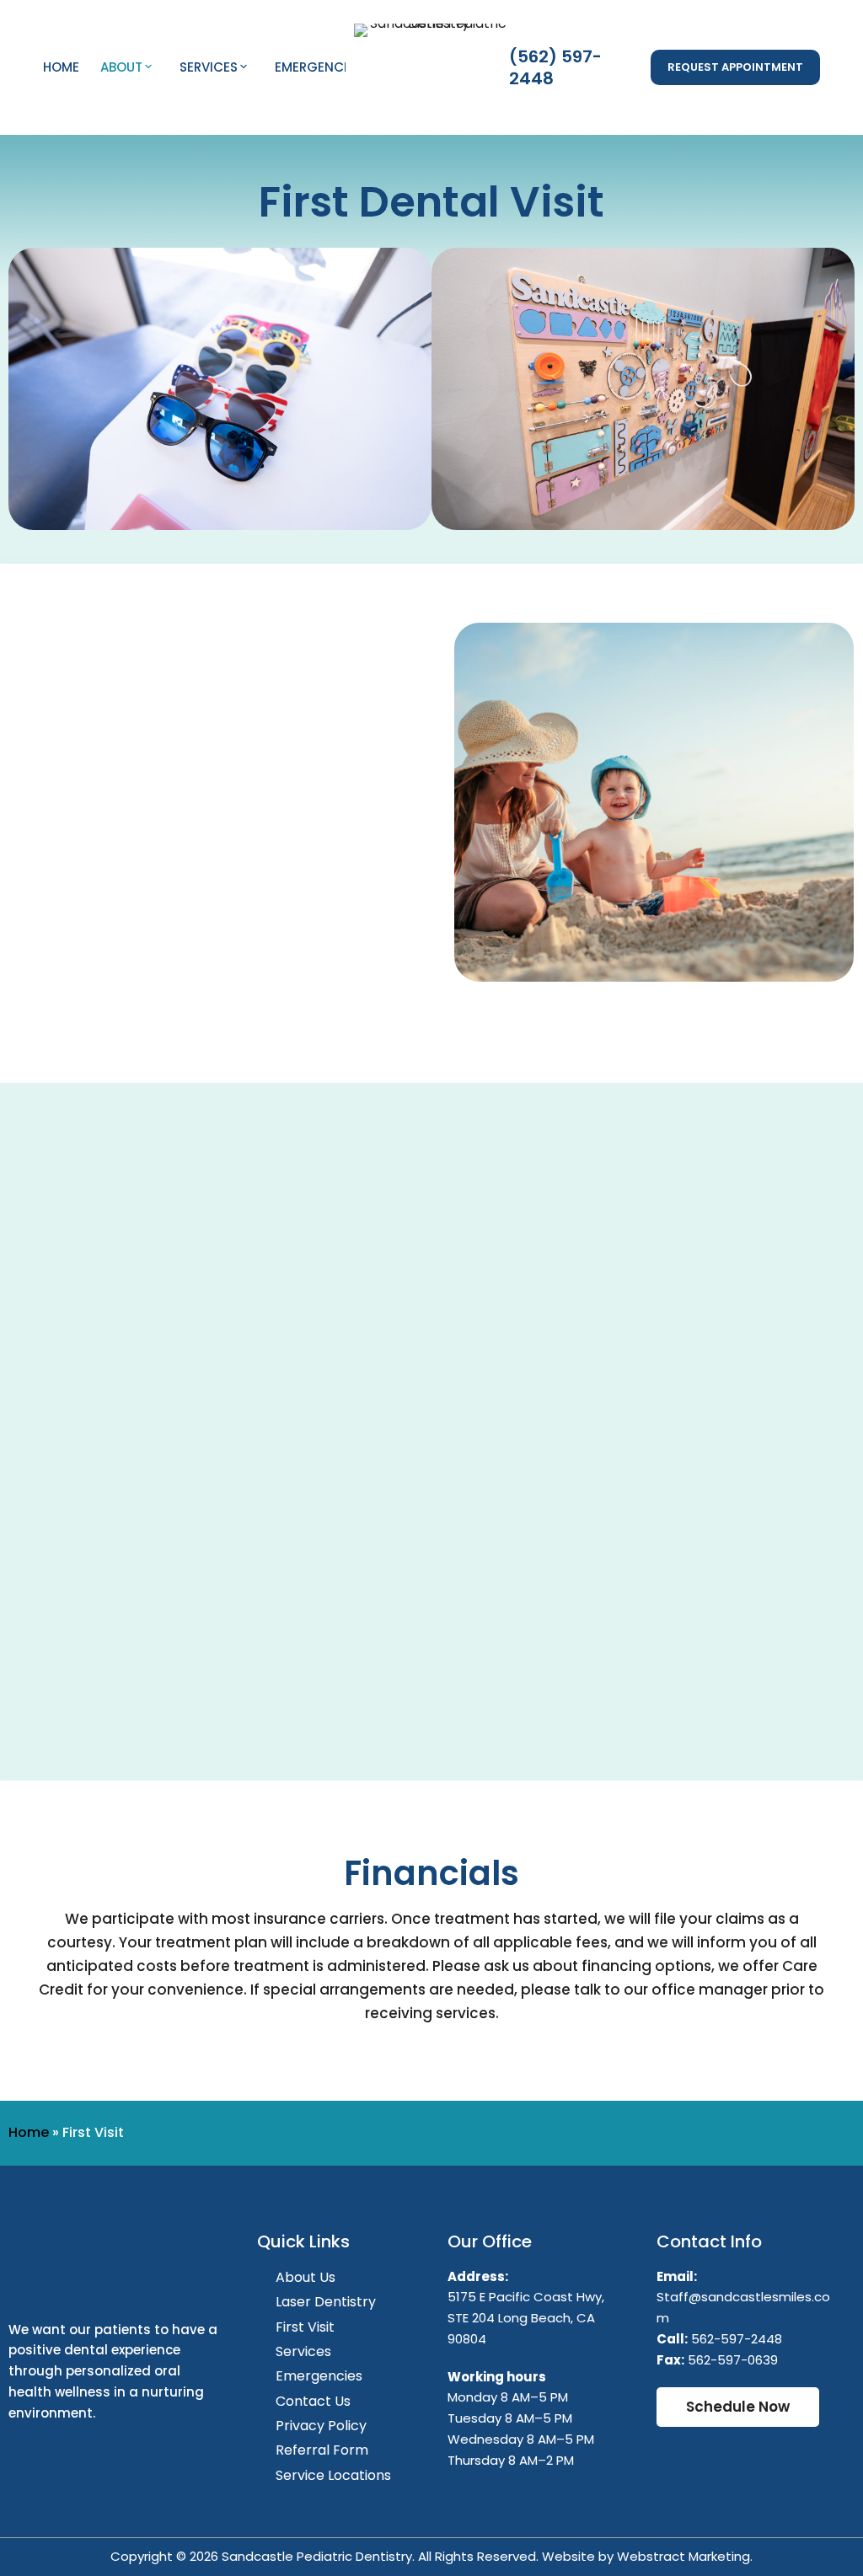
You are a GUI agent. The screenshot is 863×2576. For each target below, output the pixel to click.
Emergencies (318, 67)
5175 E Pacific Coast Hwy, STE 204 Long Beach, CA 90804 (526, 2318)
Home (61, 67)
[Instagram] (78, 2461)
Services (209, 67)
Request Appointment (735, 67)
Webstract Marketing (683, 2556)
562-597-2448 (737, 2339)
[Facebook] (29, 2461)
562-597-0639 (733, 2360)
